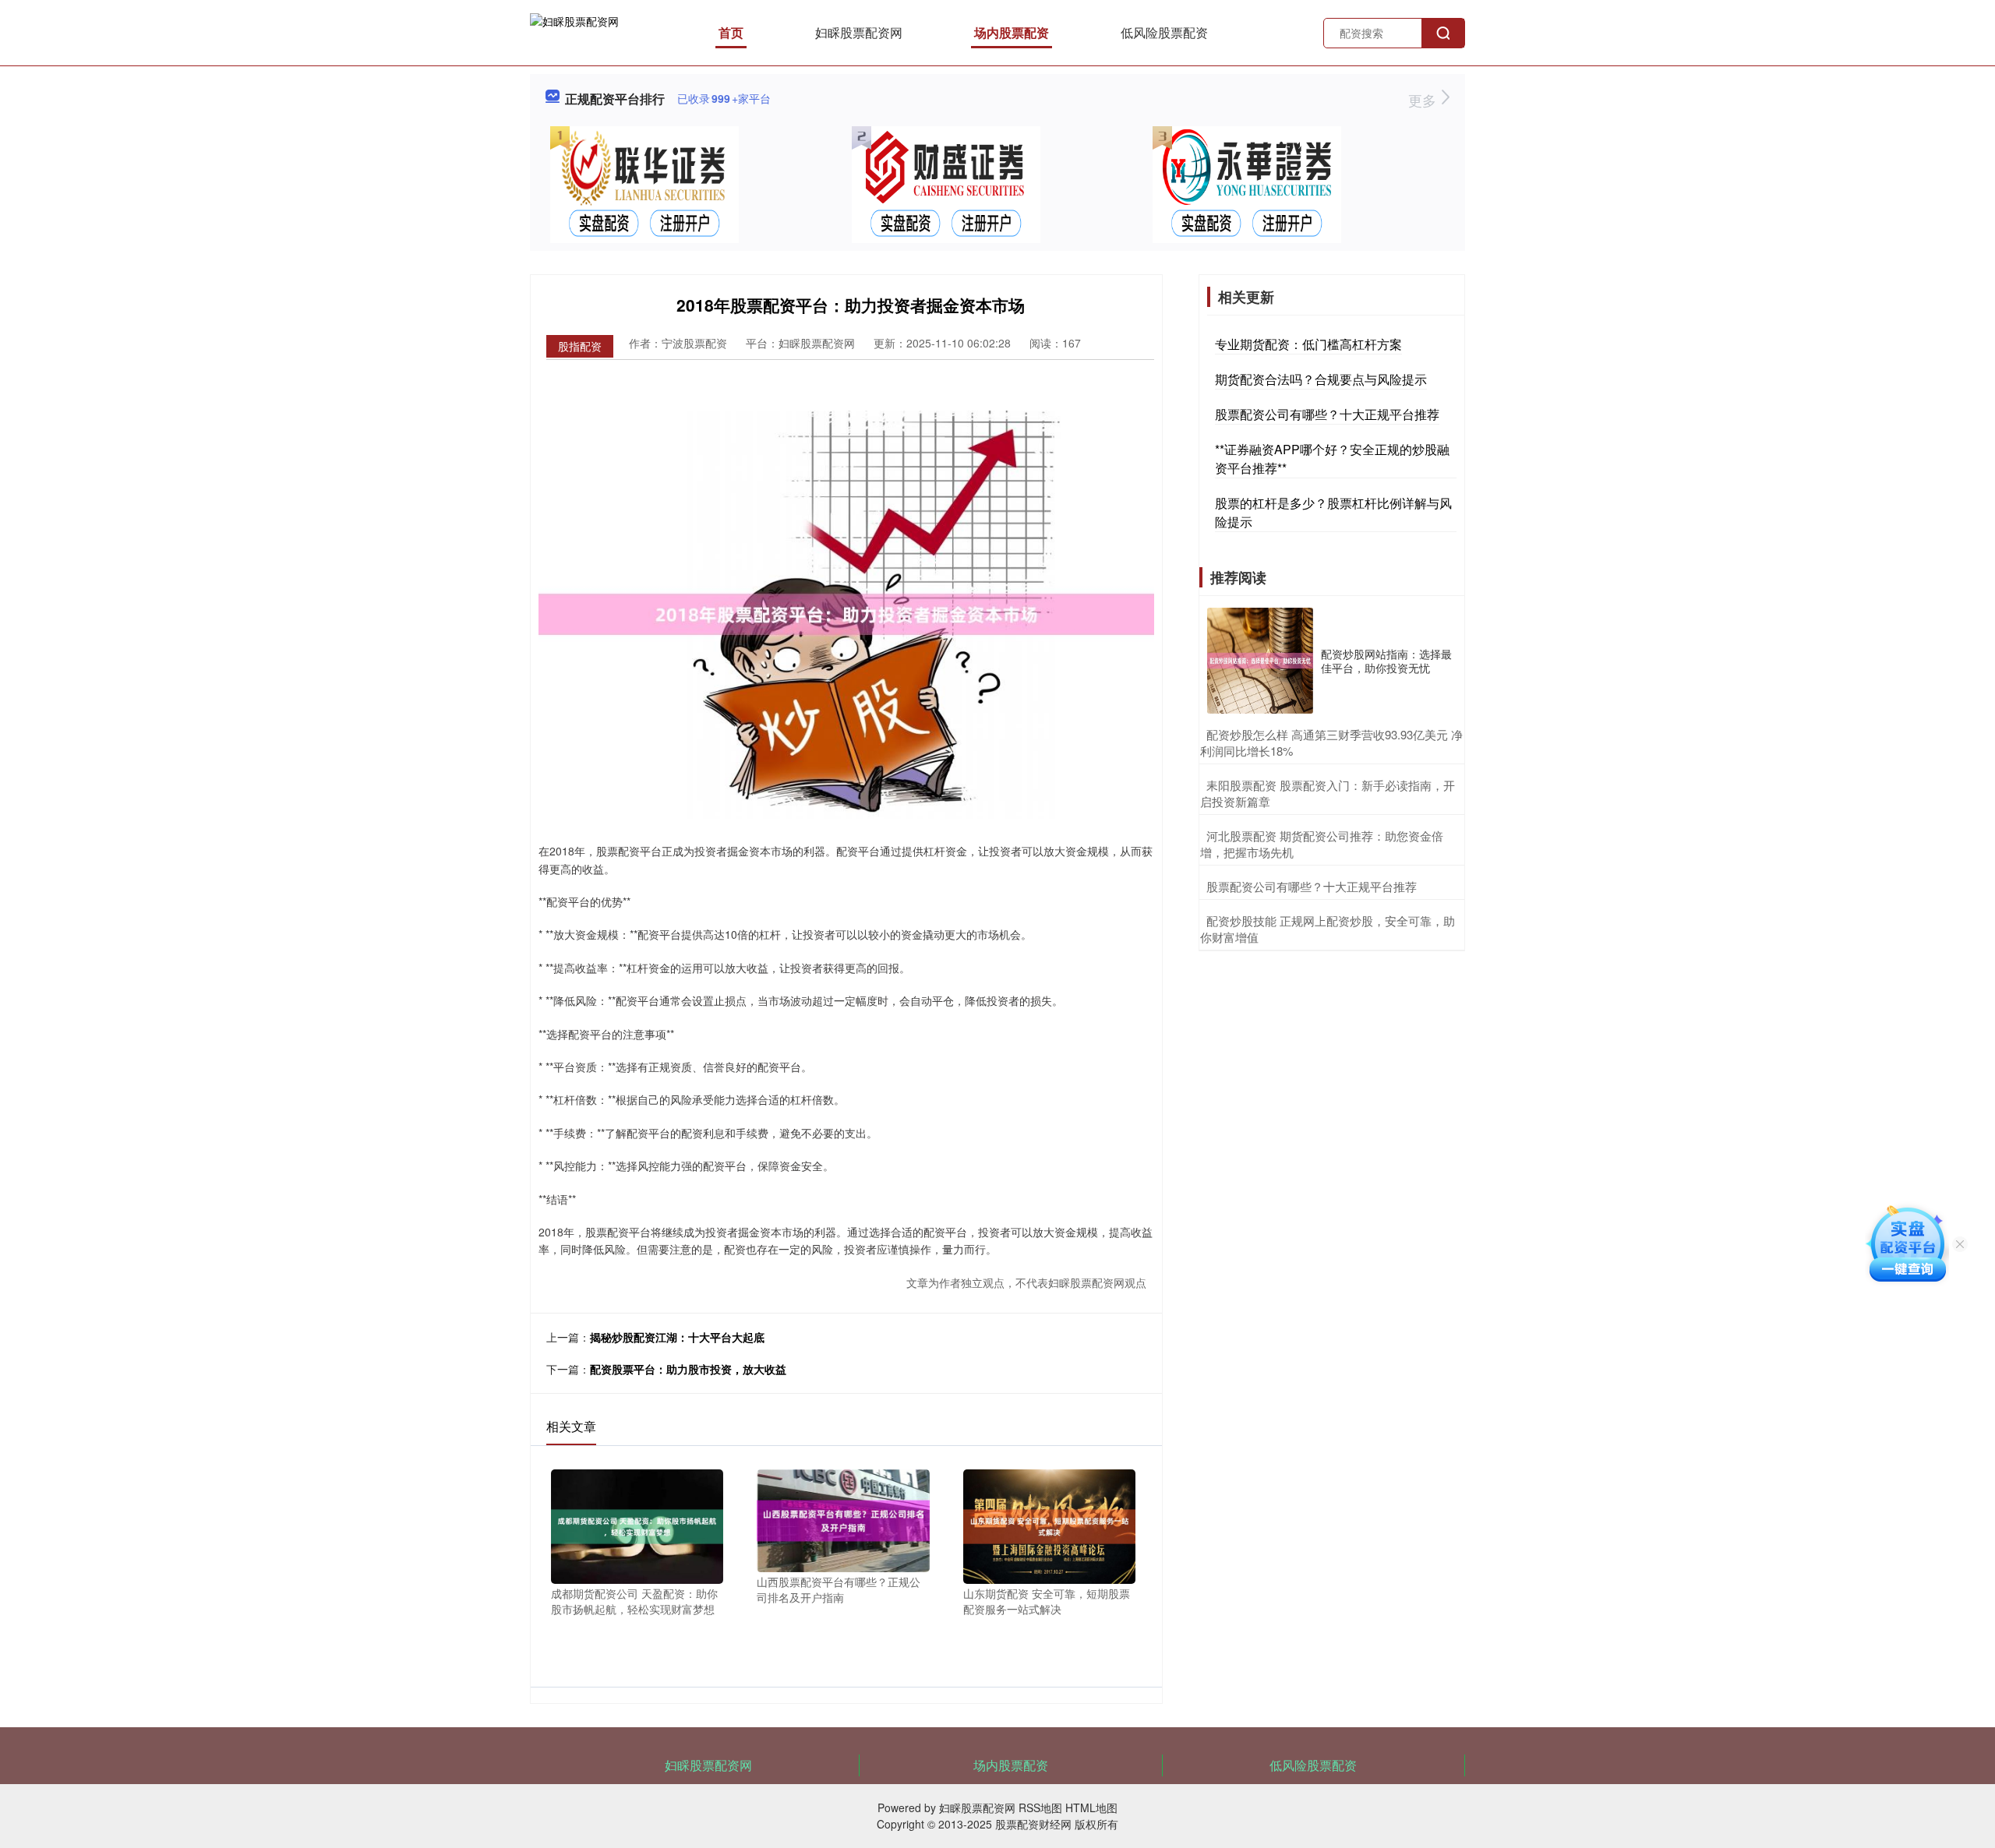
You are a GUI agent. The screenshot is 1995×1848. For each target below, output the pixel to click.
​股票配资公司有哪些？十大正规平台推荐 (1312, 886)
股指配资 (580, 346)
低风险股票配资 (1164, 32)
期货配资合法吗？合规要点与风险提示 (1321, 379)
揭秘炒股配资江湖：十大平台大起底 (677, 1337)
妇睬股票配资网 (859, 32)
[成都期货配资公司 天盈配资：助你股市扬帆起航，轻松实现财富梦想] (637, 1525)
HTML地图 (1091, 1807)
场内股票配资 (1012, 32)
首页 (731, 32)
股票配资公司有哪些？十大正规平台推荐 (1327, 414)
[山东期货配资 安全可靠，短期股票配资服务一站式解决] (1049, 1525)
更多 (1424, 100)
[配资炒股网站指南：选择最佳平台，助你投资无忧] (1260, 661)
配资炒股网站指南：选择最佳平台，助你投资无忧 (1386, 661)
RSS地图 (1040, 1807)
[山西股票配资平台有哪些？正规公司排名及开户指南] (843, 1519)
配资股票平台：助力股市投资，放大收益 (688, 1369)
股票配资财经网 (1033, 1824)
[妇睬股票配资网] (574, 31)
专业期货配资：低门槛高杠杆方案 (1308, 344)
